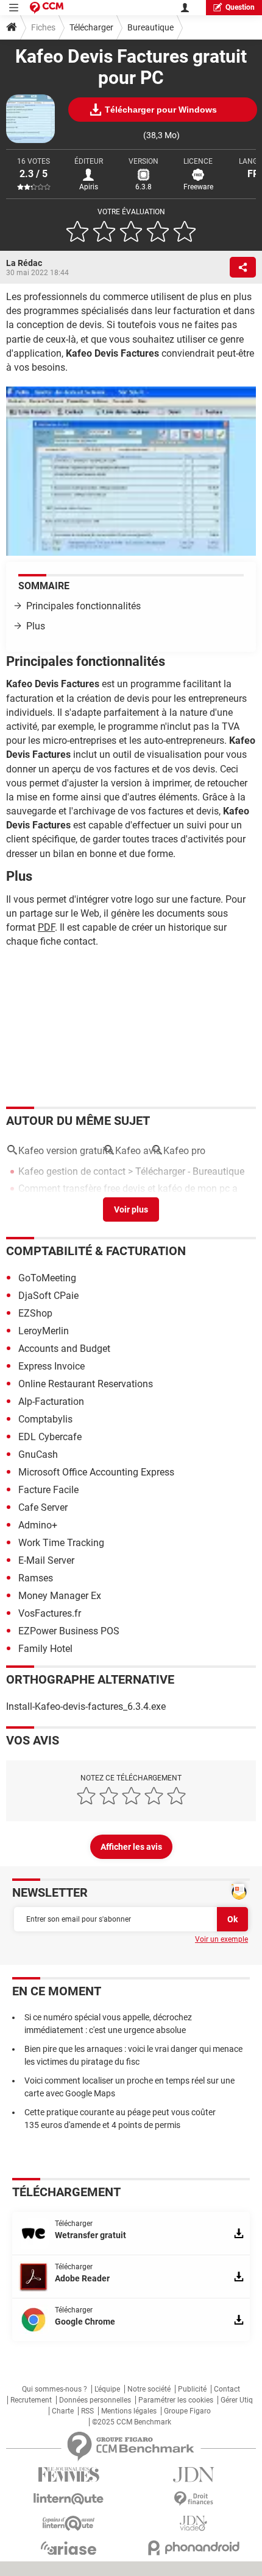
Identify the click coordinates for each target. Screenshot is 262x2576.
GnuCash (38, 1454)
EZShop (35, 1313)
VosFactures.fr (50, 1613)
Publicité (192, 2389)
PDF (46, 927)
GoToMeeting (47, 1278)
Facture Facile (48, 1490)
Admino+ (38, 1525)
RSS (87, 2411)
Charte (63, 2411)
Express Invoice (51, 1366)
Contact (227, 2389)
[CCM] (47, 8)
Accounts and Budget (64, 1349)
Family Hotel (45, 1649)
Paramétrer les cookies (176, 2400)
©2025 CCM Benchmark (132, 2422)
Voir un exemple (221, 1939)
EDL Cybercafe (50, 1437)
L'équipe (107, 2389)
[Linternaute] (69, 2499)
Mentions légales (129, 2411)
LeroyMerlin (44, 1331)
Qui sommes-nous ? (55, 2389)
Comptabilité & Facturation (96, 1251)
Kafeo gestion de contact (72, 1171)
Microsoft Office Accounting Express (96, 1472)
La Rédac (24, 263)
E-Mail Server (46, 1560)
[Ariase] (69, 2548)
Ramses (36, 1578)
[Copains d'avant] (69, 2523)
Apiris (89, 187)
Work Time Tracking (61, 1543)
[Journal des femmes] (69, 2475)
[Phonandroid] (193, 2548)
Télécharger (91, 27)
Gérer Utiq (237, 2400)
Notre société (149, 2389)
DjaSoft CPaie (48, 1296)
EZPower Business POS (69, 1631)
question (240, 7)
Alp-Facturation (51, 1402)
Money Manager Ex (60, 1596)
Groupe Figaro (187, 2411)
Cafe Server (43, 1507)
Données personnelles (95, 2400)
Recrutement (31, 2400)
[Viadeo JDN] (193, 2523)
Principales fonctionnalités (83, 606)
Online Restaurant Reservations (86, 1384)
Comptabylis (45, 1419)
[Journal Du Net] (193, 2475)
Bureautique (150, 27)
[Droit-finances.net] (193, 2499)
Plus (36, 626)
